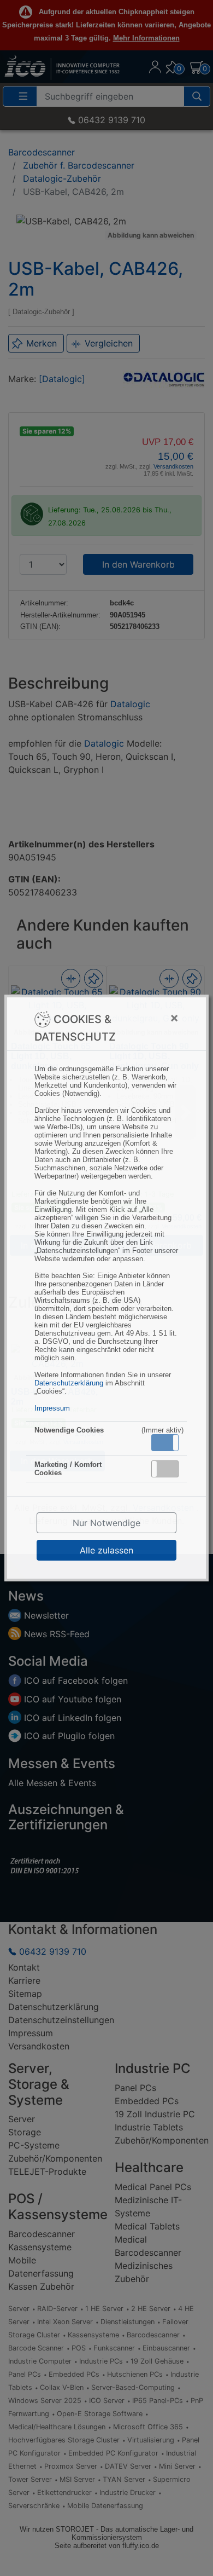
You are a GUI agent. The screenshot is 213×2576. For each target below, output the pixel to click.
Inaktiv (169, 1469)
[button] (165, 1443)
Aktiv (164, 1442)
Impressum (52, 1408)
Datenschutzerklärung (69, 1383)
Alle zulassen (106, 1550)
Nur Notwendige (106, 1523)
